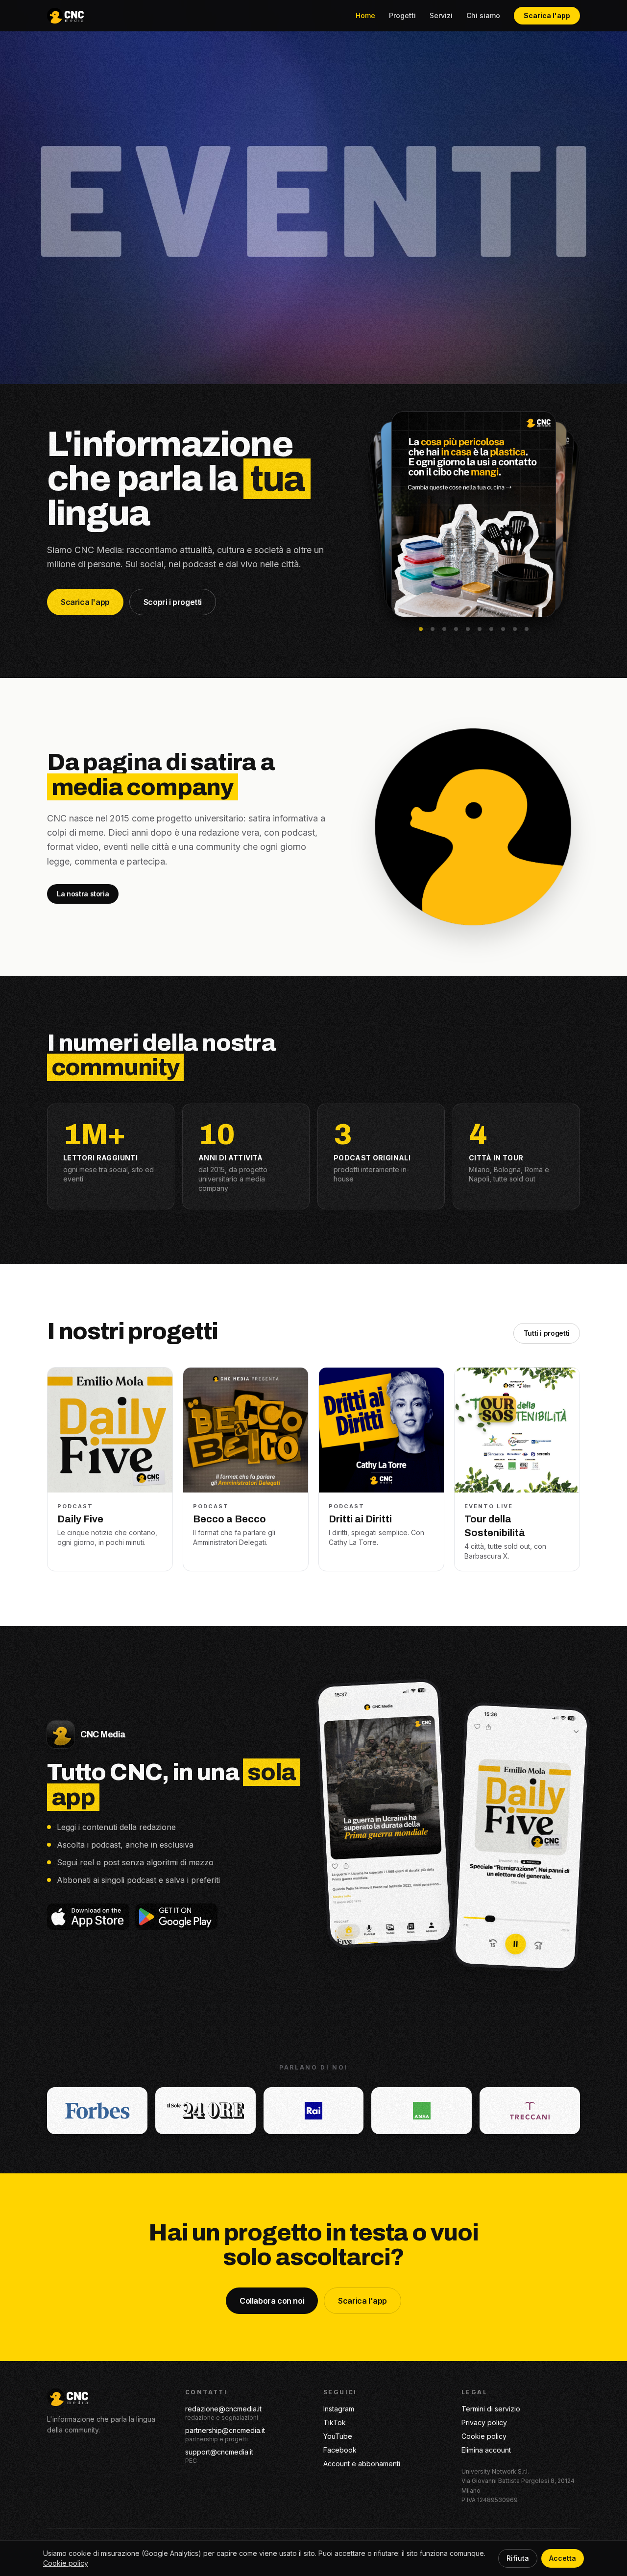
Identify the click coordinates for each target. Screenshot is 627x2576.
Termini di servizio (491, 2409)
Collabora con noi (272, 2301)
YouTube (338, 2436)
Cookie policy (484, 2436)
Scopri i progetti (173, 602)
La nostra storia (83, 894)
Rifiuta (518, 2558)
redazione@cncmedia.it (223, 2409)
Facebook (340, 2450)
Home (365, 15)
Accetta (563, 2558)
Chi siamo (483, 15)
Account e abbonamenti (362, 2464)
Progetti (402, 15)
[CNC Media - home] (65, 16)
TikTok (335, 2422)
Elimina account (486, 2450)
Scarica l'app (547, 15)
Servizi (441, 15)
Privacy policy (484, 2422)
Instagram (339, 2409)
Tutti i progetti (547, 1333)
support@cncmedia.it (219, 2452)
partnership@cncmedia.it (225, 2430)
